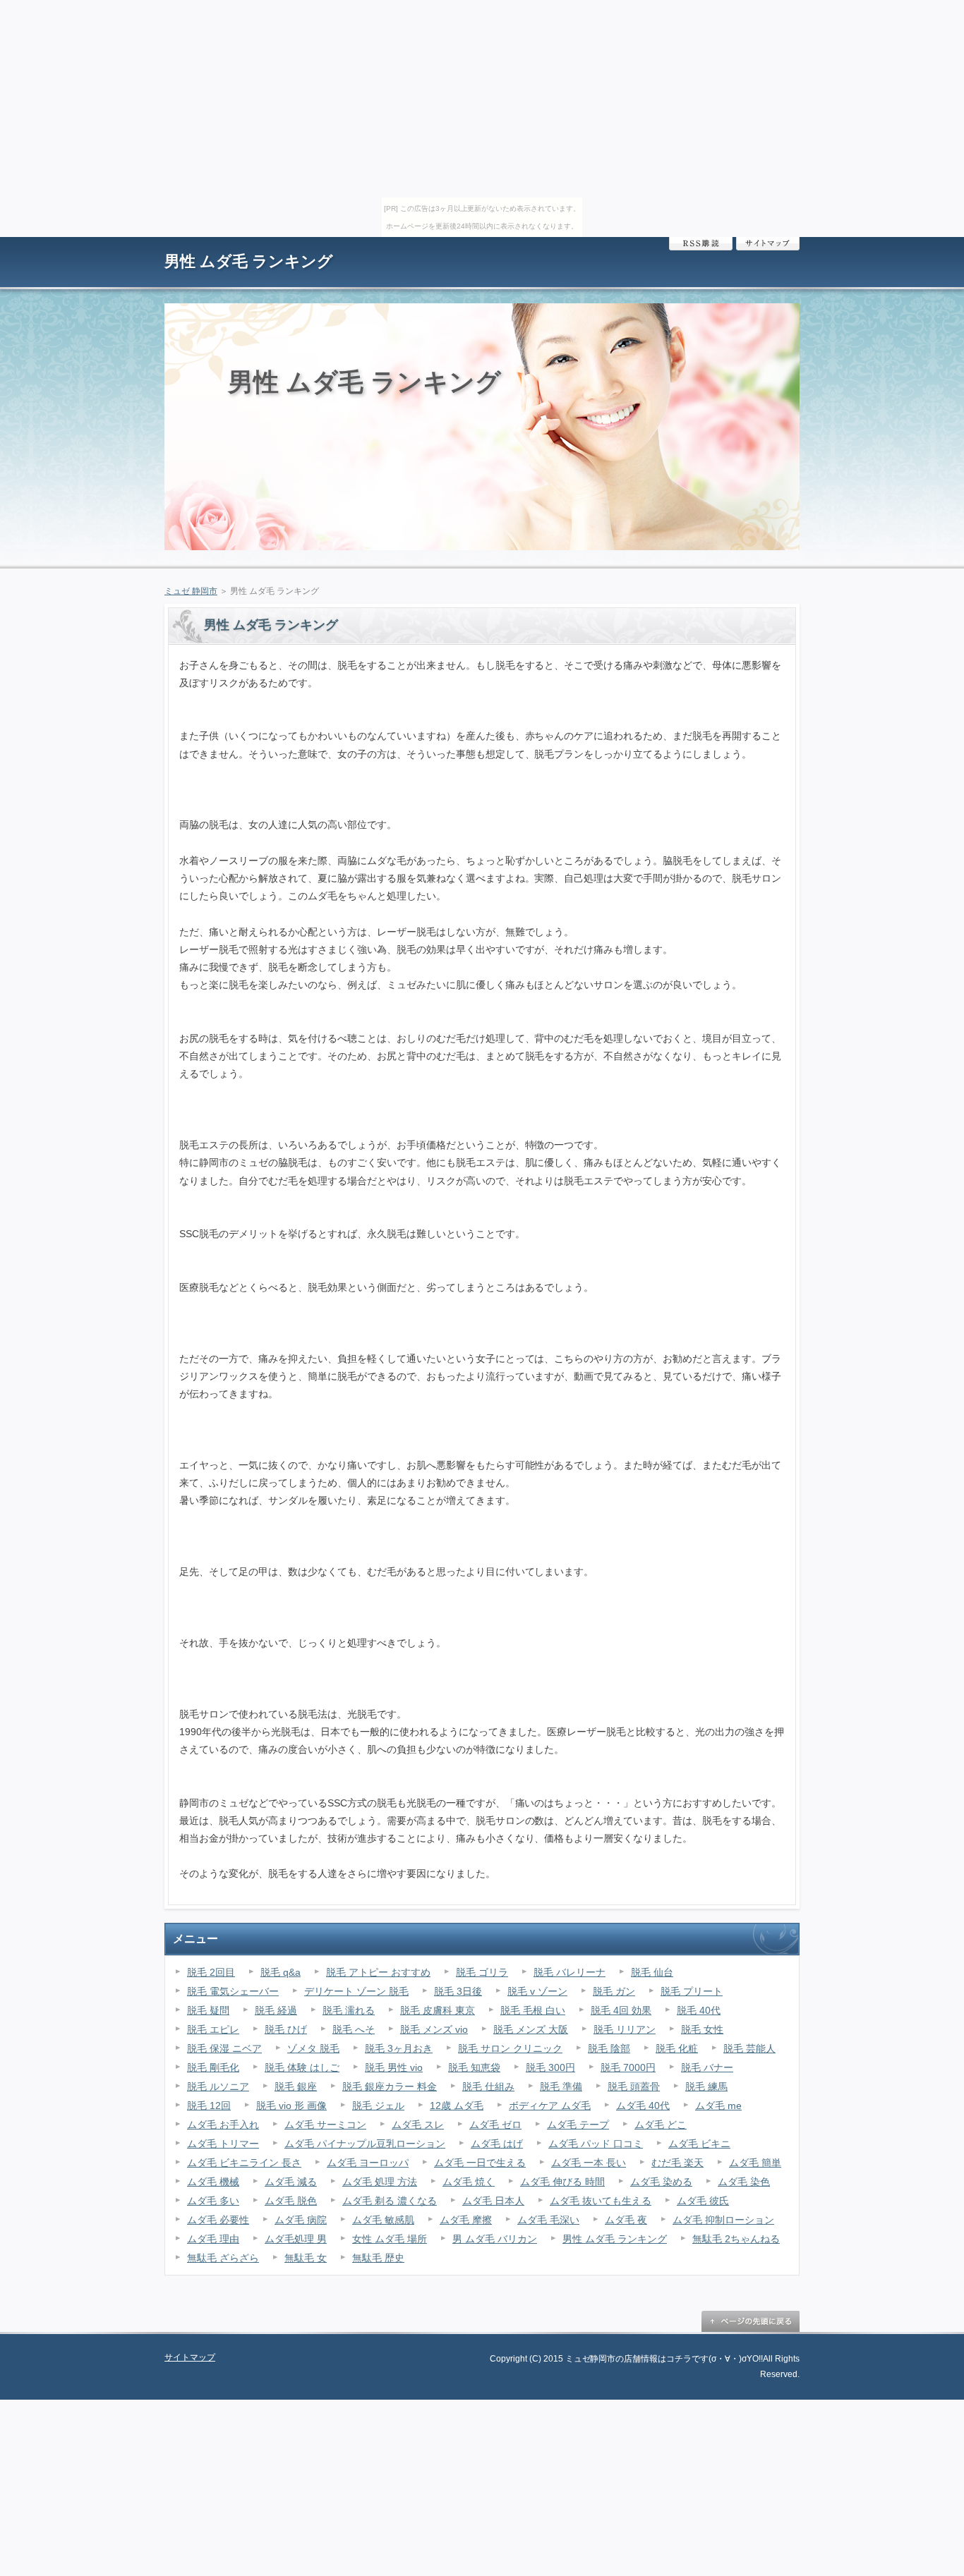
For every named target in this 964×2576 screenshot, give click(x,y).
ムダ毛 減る (291, 2182)
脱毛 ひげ (286, 2029)
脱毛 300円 (550, 2067)
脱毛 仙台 (652, 1972)
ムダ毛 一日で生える (480, 2163)
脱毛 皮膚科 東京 (438, 2010)
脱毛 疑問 (208, 2010)
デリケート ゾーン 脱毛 (356, 1991)
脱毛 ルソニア (218, 2086)
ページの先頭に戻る (750, 2321)
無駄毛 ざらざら (223, 2258)
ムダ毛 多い (213, 2201)
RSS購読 (701, 244)
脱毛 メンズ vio (434, 2029)
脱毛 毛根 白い (533, 2010)
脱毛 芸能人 (749, 2048)
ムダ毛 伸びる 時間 (562, 2182)
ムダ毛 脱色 (291, 2201)
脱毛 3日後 (458, 1991)
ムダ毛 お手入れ (223, 2125)
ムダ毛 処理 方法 (380, 2182)
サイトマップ (768, 244)
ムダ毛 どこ (661, 2125)
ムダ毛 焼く (469, 2182)
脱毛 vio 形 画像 (291, 2106)
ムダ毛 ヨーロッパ (368, 2163)
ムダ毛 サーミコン (325, 2125)
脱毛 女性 (702, 2029)
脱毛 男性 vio (394, 2067)
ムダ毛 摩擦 (466, 2220)
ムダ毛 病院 (301, 2220)
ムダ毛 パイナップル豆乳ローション (365, 2144)
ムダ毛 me (718, 2106)
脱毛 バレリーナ (570, 1972)
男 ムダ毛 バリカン (495, 2239)
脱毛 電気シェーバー (233, 1991)
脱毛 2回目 (211, 1972)
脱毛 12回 (209, 2106)
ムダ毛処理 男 (296, 2239)
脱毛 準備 (561, 2086)
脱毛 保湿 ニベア (224, 2048)
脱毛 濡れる (349, 2010)
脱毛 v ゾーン (537, 1991)
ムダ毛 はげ (497, 2144)
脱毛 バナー (707, 2067)
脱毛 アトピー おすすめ (378, 1972)
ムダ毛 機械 (213, 2182)
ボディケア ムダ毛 (550, 2106)
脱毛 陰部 (609, 2048)
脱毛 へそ (354, 2029)
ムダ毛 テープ (578, 2125)
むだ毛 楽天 (677, 2163)
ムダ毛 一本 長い (589, 2163)
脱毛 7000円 (628, 2067)
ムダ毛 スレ (418, 2125)
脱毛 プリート (692, 1991)
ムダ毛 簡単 (755, 2163)
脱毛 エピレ (213, 2029)
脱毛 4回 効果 (621, 2010)
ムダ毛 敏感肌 (383, 2220)
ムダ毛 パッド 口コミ (596, 2144)
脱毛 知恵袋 (474, 2067)
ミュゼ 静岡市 (191, 591)
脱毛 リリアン (625, 2029)
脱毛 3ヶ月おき (399, 2048)
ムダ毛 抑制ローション (723, 2220)
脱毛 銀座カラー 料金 (390, 2086)
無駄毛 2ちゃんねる (736, 2239)
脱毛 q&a (281, 1972)
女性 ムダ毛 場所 (390, 2239)
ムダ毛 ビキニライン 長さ (244, 2163)
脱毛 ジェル (378, 2106)
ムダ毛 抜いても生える (601, 2201)
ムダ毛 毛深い (548, 2220)
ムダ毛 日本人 (493, 2201)
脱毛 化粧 (677, 2048)
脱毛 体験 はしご (302, 2067)
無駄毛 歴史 (378, 2258)
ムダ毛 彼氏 (703, 2201)
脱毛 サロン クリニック (510, 2048)
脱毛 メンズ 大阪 (531, 2029)
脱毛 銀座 (296, 2086)
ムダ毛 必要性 (218, 2220)
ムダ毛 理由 (213, 2239)
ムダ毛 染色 (744, 2182)
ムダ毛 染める (661, 2182)
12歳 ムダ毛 (457, 2106)
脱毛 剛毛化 (213, 2067)
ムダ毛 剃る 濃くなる (390, 2201)
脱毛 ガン (614, 1991)
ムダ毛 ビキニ (699, 2144)
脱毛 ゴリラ (482, 1972)
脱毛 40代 (699, 2010)
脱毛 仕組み (488, 2086)
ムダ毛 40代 (643, 2106)
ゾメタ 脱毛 (313, 2048)
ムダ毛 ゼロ (495, 2125)
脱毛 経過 (276, 2010)
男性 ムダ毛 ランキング (249, 261)
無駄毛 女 (306, 2258)
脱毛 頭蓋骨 (634, 2086)
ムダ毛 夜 (626, 2220)
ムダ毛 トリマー (223, 2144)
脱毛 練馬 (706, 2086)
